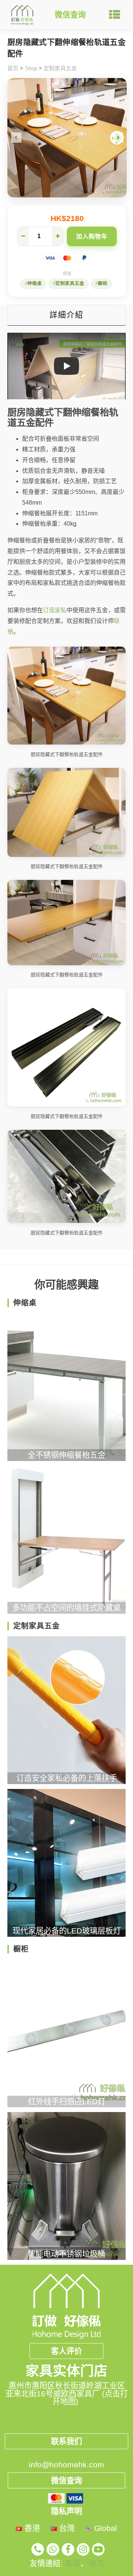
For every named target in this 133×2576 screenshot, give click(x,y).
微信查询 (70, 15)
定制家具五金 (60, 68)
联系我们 (66, 2441)
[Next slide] (118, 138)
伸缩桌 (35, 284)
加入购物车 (92, 236)
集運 (73, 2563)
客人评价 (66, 2351)
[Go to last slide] (16, 138)
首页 (13, 68)
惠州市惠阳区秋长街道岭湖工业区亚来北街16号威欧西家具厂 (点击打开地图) (67, 2393)
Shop (31, 68)
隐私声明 (66, 2511)
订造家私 (55, 610)
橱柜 (103, 284)
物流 (96, 2563)
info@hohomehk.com (66, 2465)
